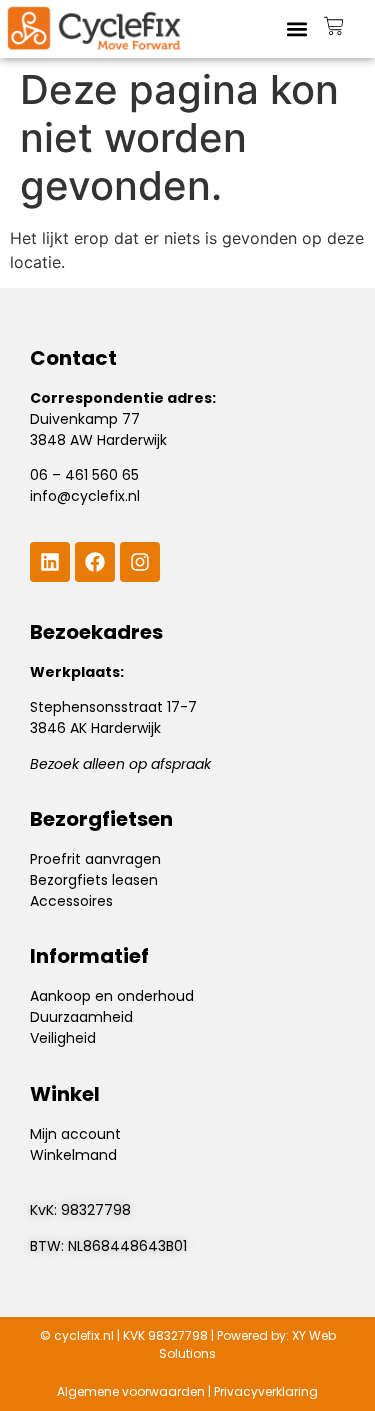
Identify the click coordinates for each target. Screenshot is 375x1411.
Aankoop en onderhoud (112, 996)
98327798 (96, 1210)
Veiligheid (63, 1038)
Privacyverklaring (266, 1391)
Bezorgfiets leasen (94, 880)
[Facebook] (95, 562)
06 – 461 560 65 (84, 475)
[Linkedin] (50, 562)
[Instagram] (140, 562)
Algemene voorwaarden (131, 1391)
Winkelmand (73, 1155)
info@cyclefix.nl (85, 496)
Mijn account (75, 1134)
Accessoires (71, 901)
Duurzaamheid (81, 1017)
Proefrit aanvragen (95, 859)
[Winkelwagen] (334, 26)
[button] (297, 28)
